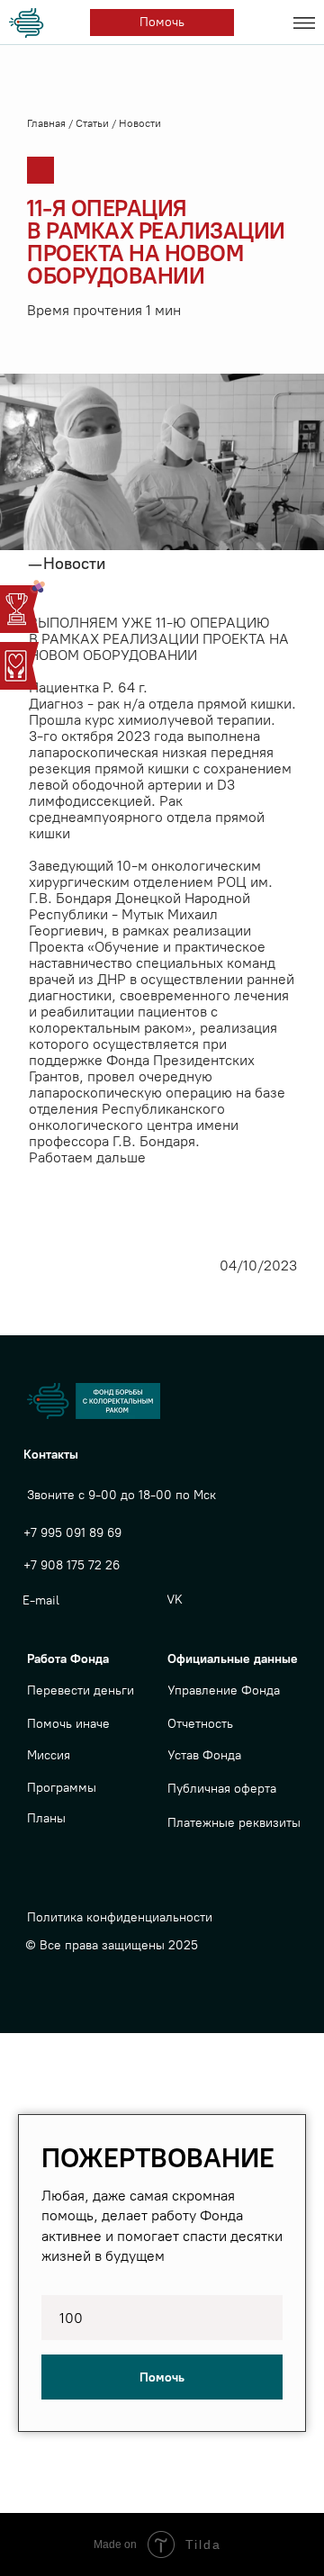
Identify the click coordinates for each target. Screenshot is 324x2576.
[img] (29, 23)
